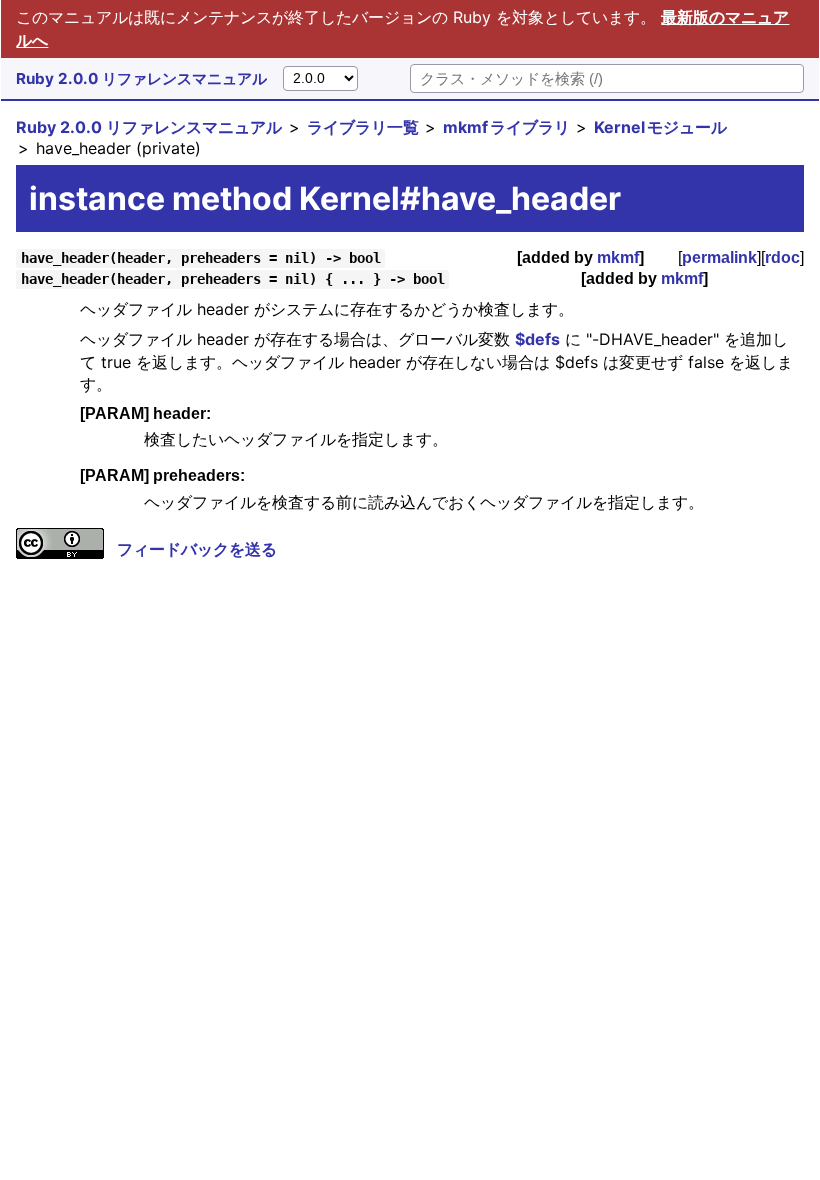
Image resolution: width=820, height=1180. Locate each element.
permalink (719, 257)
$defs (537, 339)
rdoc (782, 257)
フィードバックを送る (197, 549)
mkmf (618, 257)
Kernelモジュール (660, 127)
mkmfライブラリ (506, 127)
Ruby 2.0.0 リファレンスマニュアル (141, 78)
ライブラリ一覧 (363, 127)
